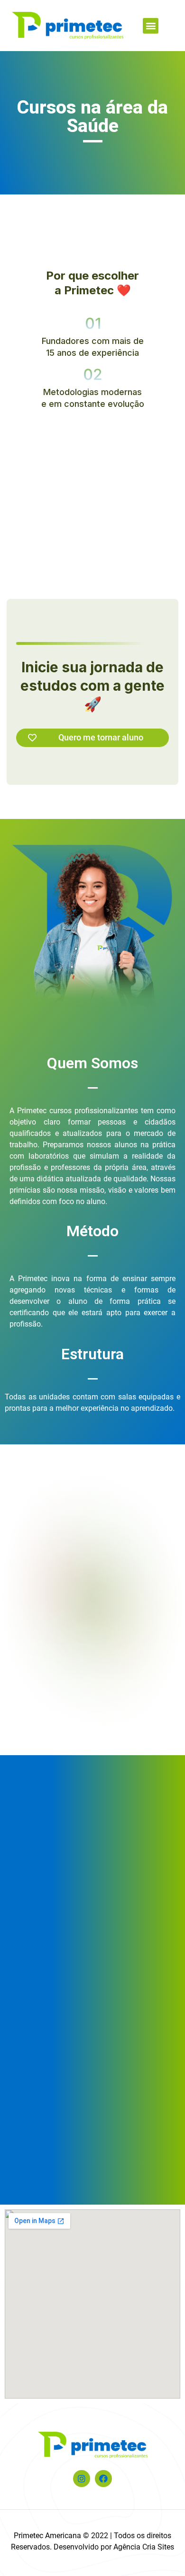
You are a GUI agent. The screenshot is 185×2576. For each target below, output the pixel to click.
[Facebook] (103, 2479)
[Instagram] (82, 2479)
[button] (151, 26)
